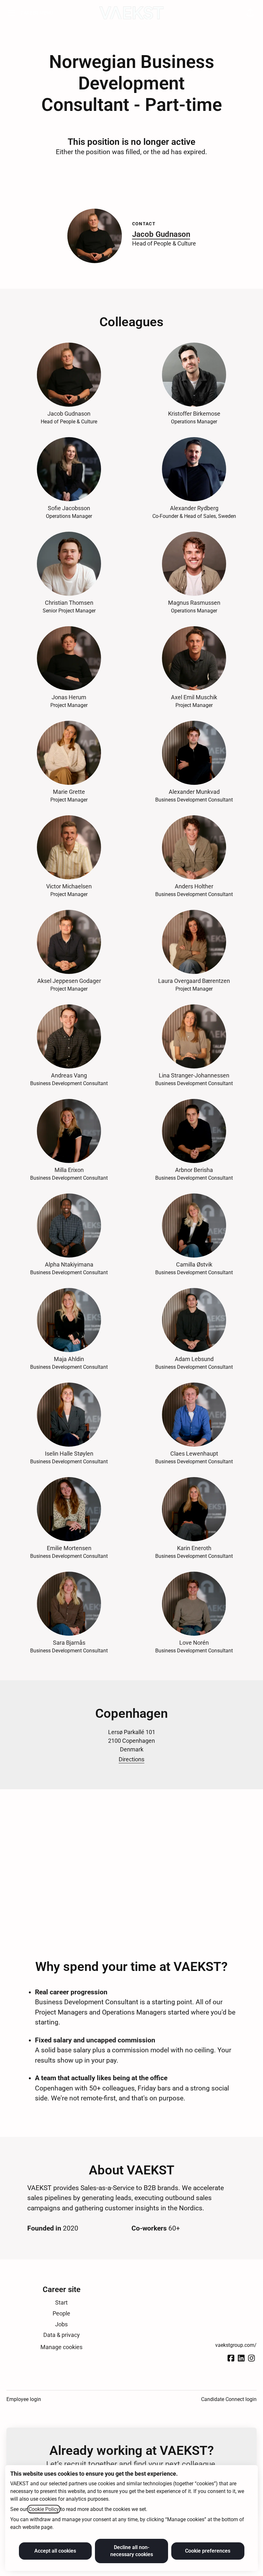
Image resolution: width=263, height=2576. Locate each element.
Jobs (61, 2324)
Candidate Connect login (229, 2399)
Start (61, 2302)
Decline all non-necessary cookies (132, 2551)
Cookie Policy (44, 2509)
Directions (131, 1759)
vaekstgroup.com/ (236, 2345)
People (61, 2313)
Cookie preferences (208, 2551)
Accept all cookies (55, 2551)
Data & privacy (62, 2335)
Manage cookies (61, 2347)
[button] (250, 13)
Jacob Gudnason (161, 234)
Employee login (24, 2399)
